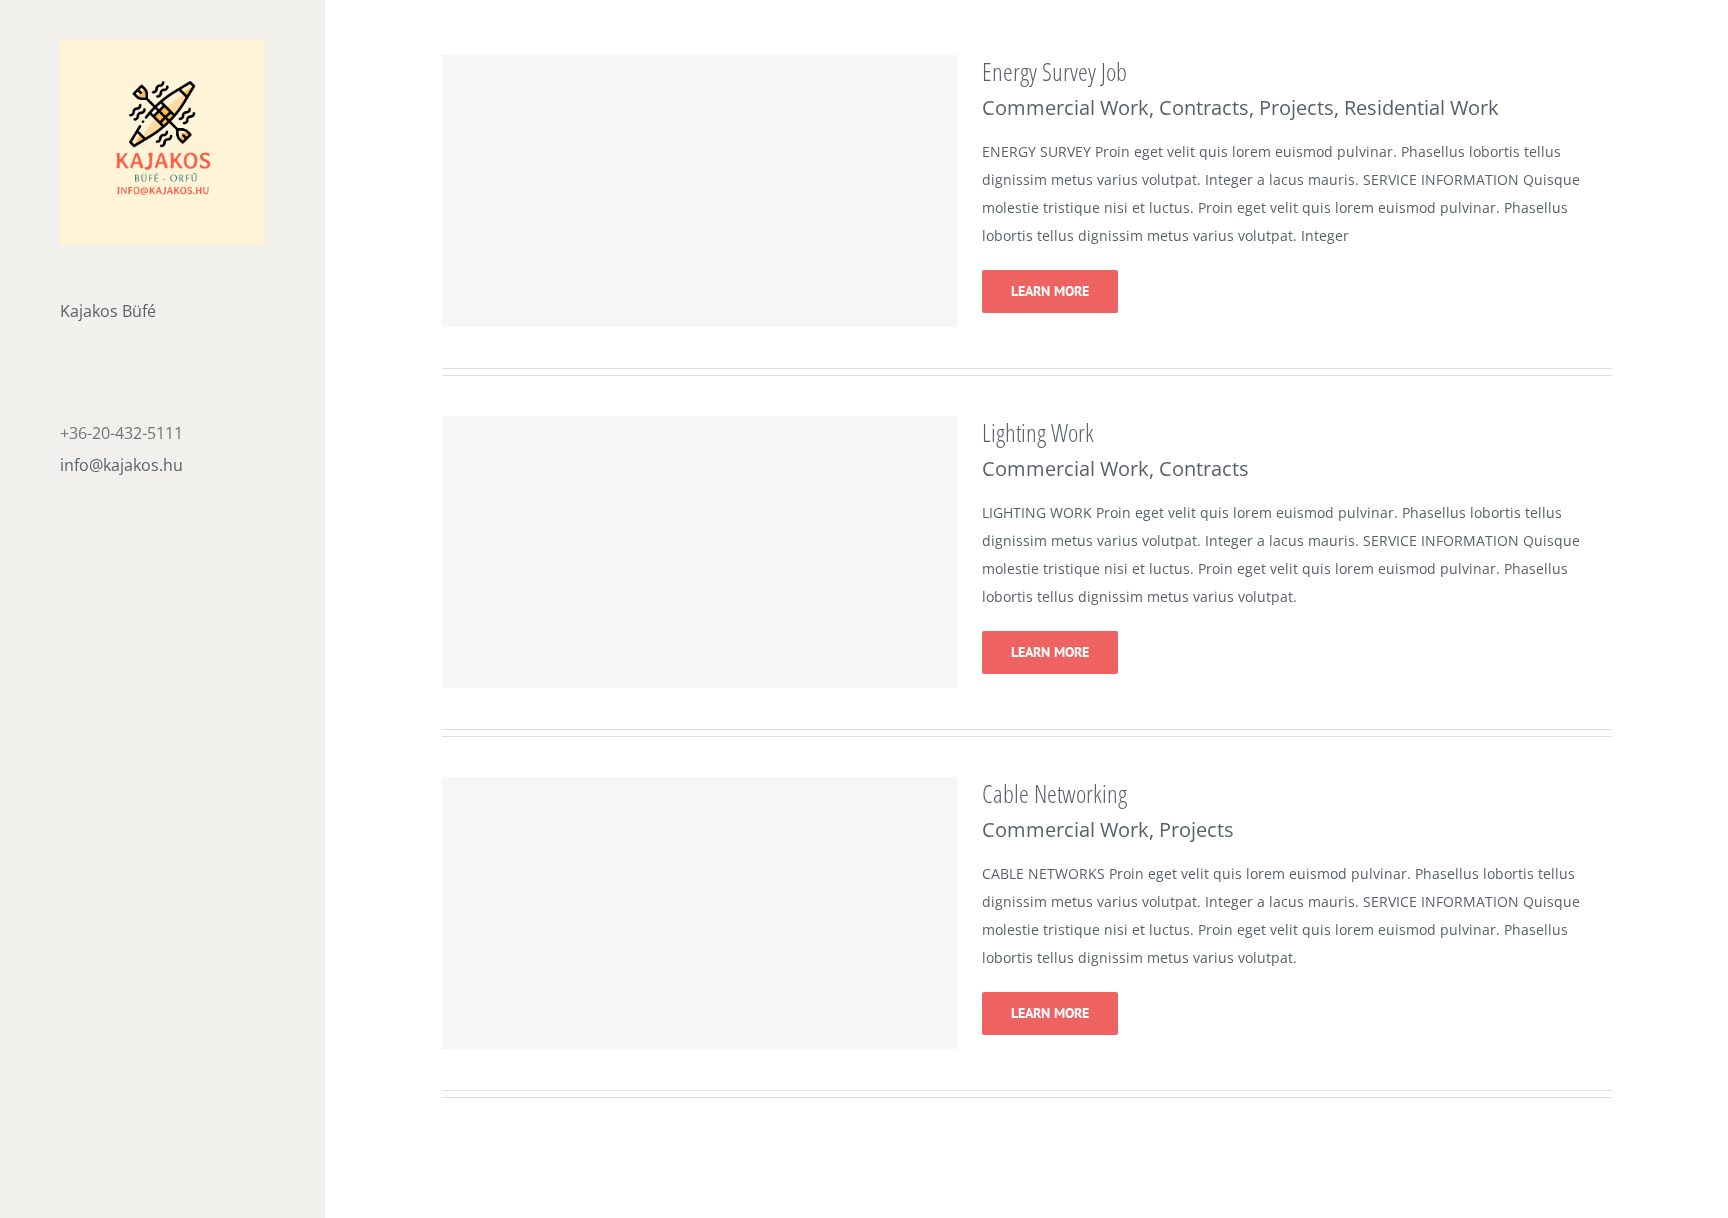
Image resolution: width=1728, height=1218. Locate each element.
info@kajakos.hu (121, 465)
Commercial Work (1065, 107)
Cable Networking (1054, 793)
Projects (1296, 107)
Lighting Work (1038, 432)
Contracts (1204, 107)
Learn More (1050, 291)
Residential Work (1421, 107)
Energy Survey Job (1054, 71)
